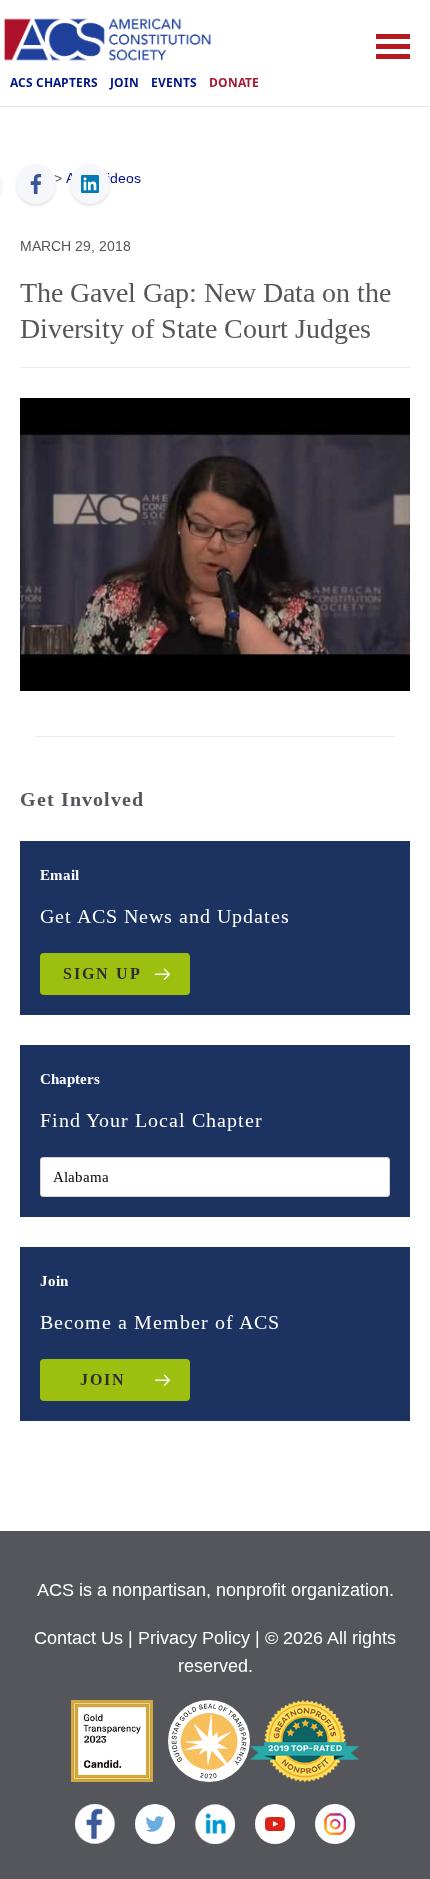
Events (174, 82)
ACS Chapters (54, 82)
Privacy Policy (194, 1638)
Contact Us (78, 1638)
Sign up (102, 973)
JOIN (103, 1379)
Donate (234, 82)
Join (124, 82)
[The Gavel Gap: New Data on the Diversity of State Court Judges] (215, 542)
